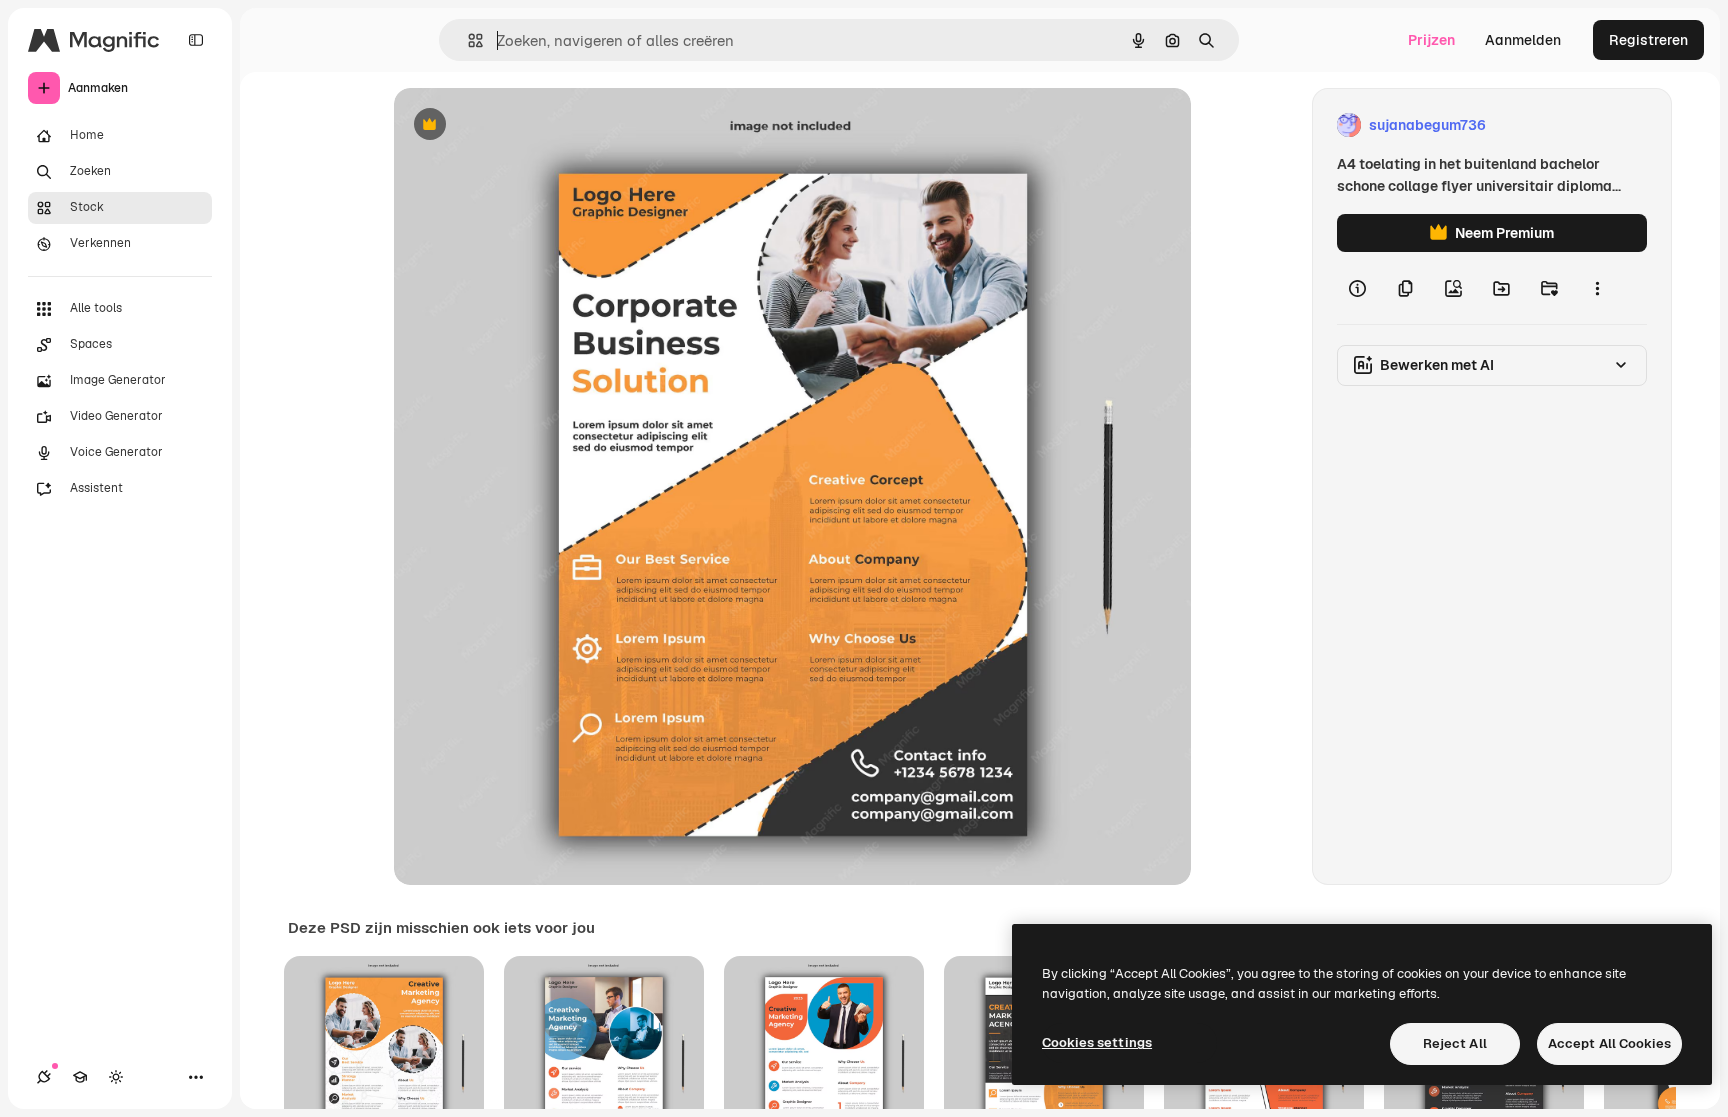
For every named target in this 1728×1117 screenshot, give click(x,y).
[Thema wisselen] (116, 1077)
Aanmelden (1523, 40)
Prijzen (1431, 40)
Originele (525, 125)
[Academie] (80, 1077)
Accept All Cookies (1609, 1043)
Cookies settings (1097, 1042)
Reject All (1455, 1043)
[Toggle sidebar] (196, 40)
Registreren (1648, 40)
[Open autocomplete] (467, 40)
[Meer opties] (1597, 288)
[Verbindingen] (44, 1077)
